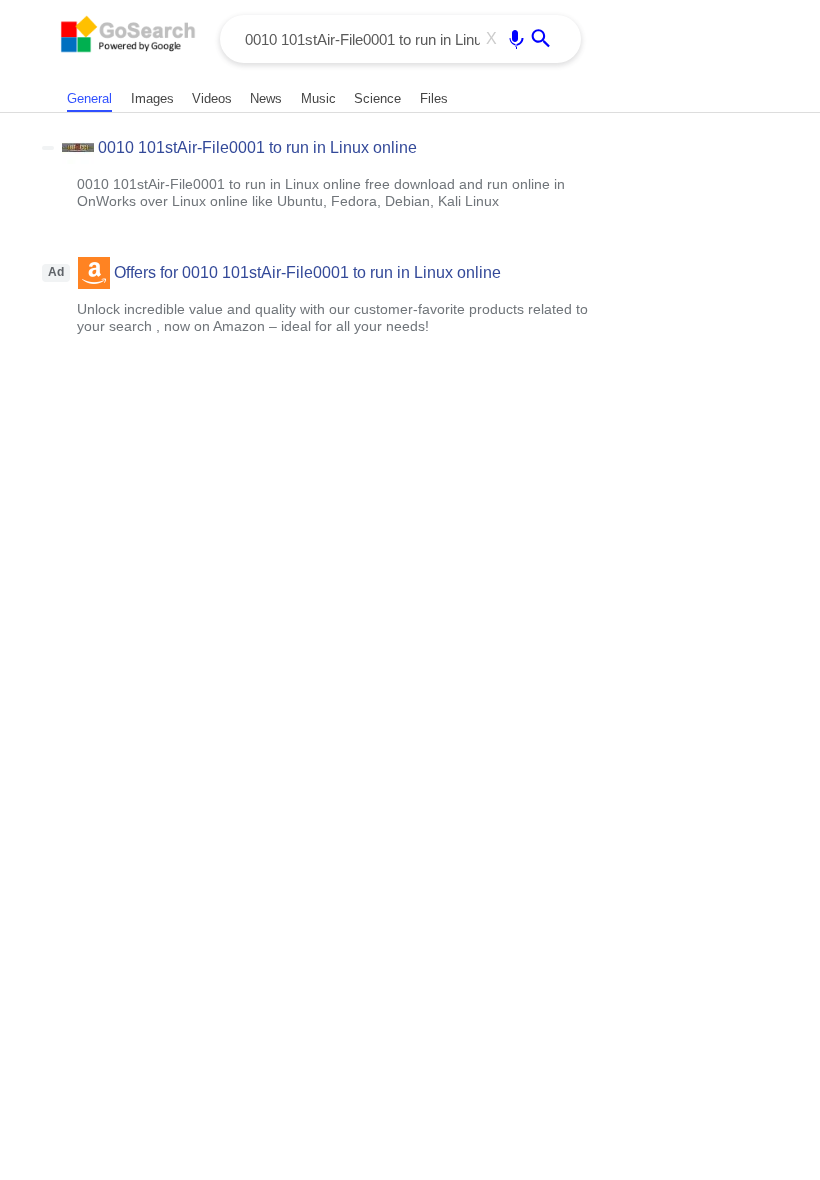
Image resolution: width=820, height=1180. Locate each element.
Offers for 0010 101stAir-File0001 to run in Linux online (307, 272)
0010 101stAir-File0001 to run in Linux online (257, 147)
